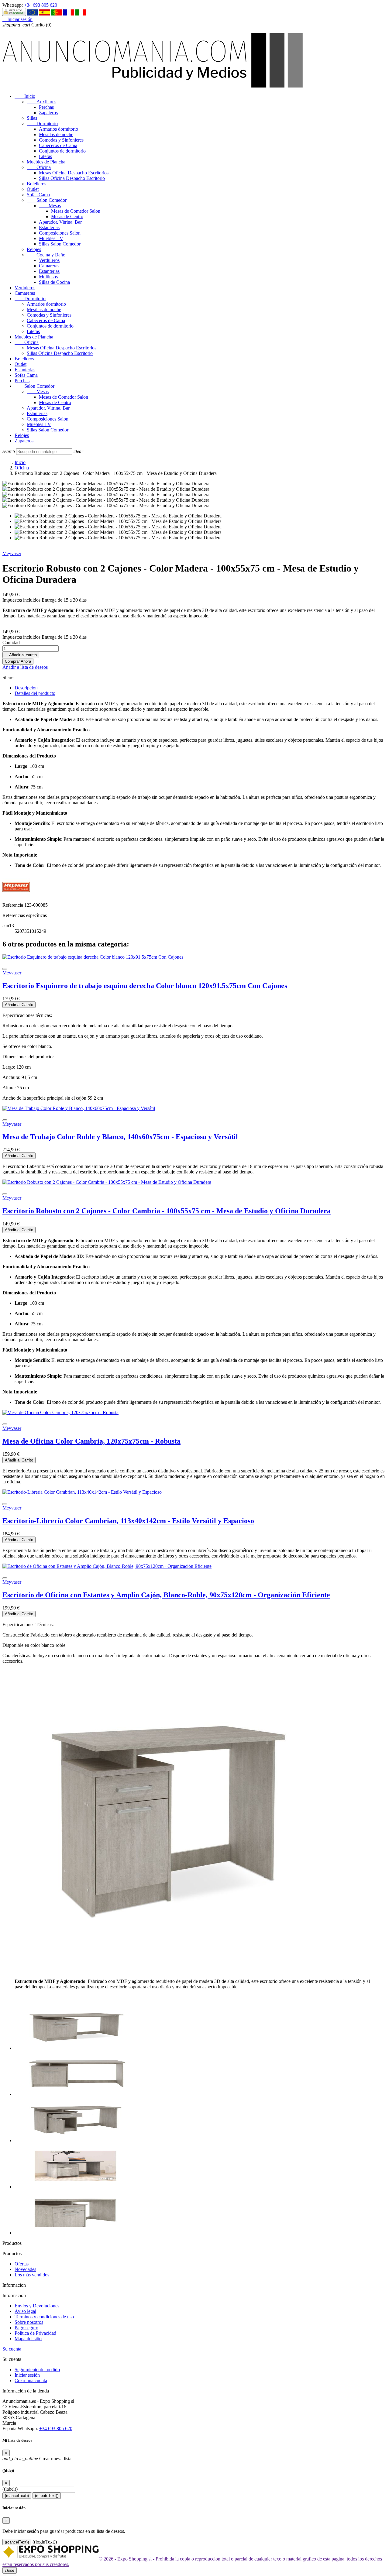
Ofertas (22, 2264)
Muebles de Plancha (46, 162)
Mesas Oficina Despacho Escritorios (74, 173)
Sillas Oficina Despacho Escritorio (72, 178)
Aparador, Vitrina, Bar (60, 222)
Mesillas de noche (56, 134)
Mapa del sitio (28, 2339)
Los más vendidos (32, 2275)
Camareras (49, 266)
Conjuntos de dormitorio (62, 151)
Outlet (33, 189)
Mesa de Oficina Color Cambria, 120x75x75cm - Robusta (91, 1441)
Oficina (39, 167)
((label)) (10, 2489)
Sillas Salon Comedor (60, 244)
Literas (45, 156)
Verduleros (49, 260)
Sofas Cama (38, 195)
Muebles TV (51, 238)
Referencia (13, 905)
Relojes (34, 249)
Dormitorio (42, 124)
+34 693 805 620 (41, 5)
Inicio (25, 96)
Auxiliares (41, 102)
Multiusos (48, 277)
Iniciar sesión (27, 2375)
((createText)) (47, 2496)
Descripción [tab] (26, 688)
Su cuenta (12, 2349)
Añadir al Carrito (19, 1005)
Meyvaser (12, 553)
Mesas (50, 206)
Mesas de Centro (67, 216)
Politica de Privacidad (35, 2333)
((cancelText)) (17, 2496)
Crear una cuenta (31, 2380)
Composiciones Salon (60, 233)
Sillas (32, 118)
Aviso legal (25, 2311)
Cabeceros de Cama (58, 145)
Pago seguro (26, 2328)
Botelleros (36, 184)
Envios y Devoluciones (37, 2306)
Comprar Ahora (18, 661)
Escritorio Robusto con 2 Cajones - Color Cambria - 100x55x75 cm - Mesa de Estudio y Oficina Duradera (167, 1211)
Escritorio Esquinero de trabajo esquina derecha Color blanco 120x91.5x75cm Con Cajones (145, 986)
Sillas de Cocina (54, 282)
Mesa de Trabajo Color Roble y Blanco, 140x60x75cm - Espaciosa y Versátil (120, 1137)
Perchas (46, 107)
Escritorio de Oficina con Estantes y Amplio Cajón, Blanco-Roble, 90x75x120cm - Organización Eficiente (166, 1595)
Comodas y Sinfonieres (61, 140)
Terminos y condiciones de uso (44, 2317)
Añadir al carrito (21, 655)
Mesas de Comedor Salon (76, 211)
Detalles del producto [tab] (35, 693)
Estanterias (49, 227)
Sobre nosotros (29, 2322)
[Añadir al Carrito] (5, 969)
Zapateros (48, 113)
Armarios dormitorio (59, 129)
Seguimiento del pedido (37, 2370)
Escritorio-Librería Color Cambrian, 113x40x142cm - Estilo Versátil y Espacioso (128, 1521)
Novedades (25, 2269)
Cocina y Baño (46, 255)
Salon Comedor (47, 200)
